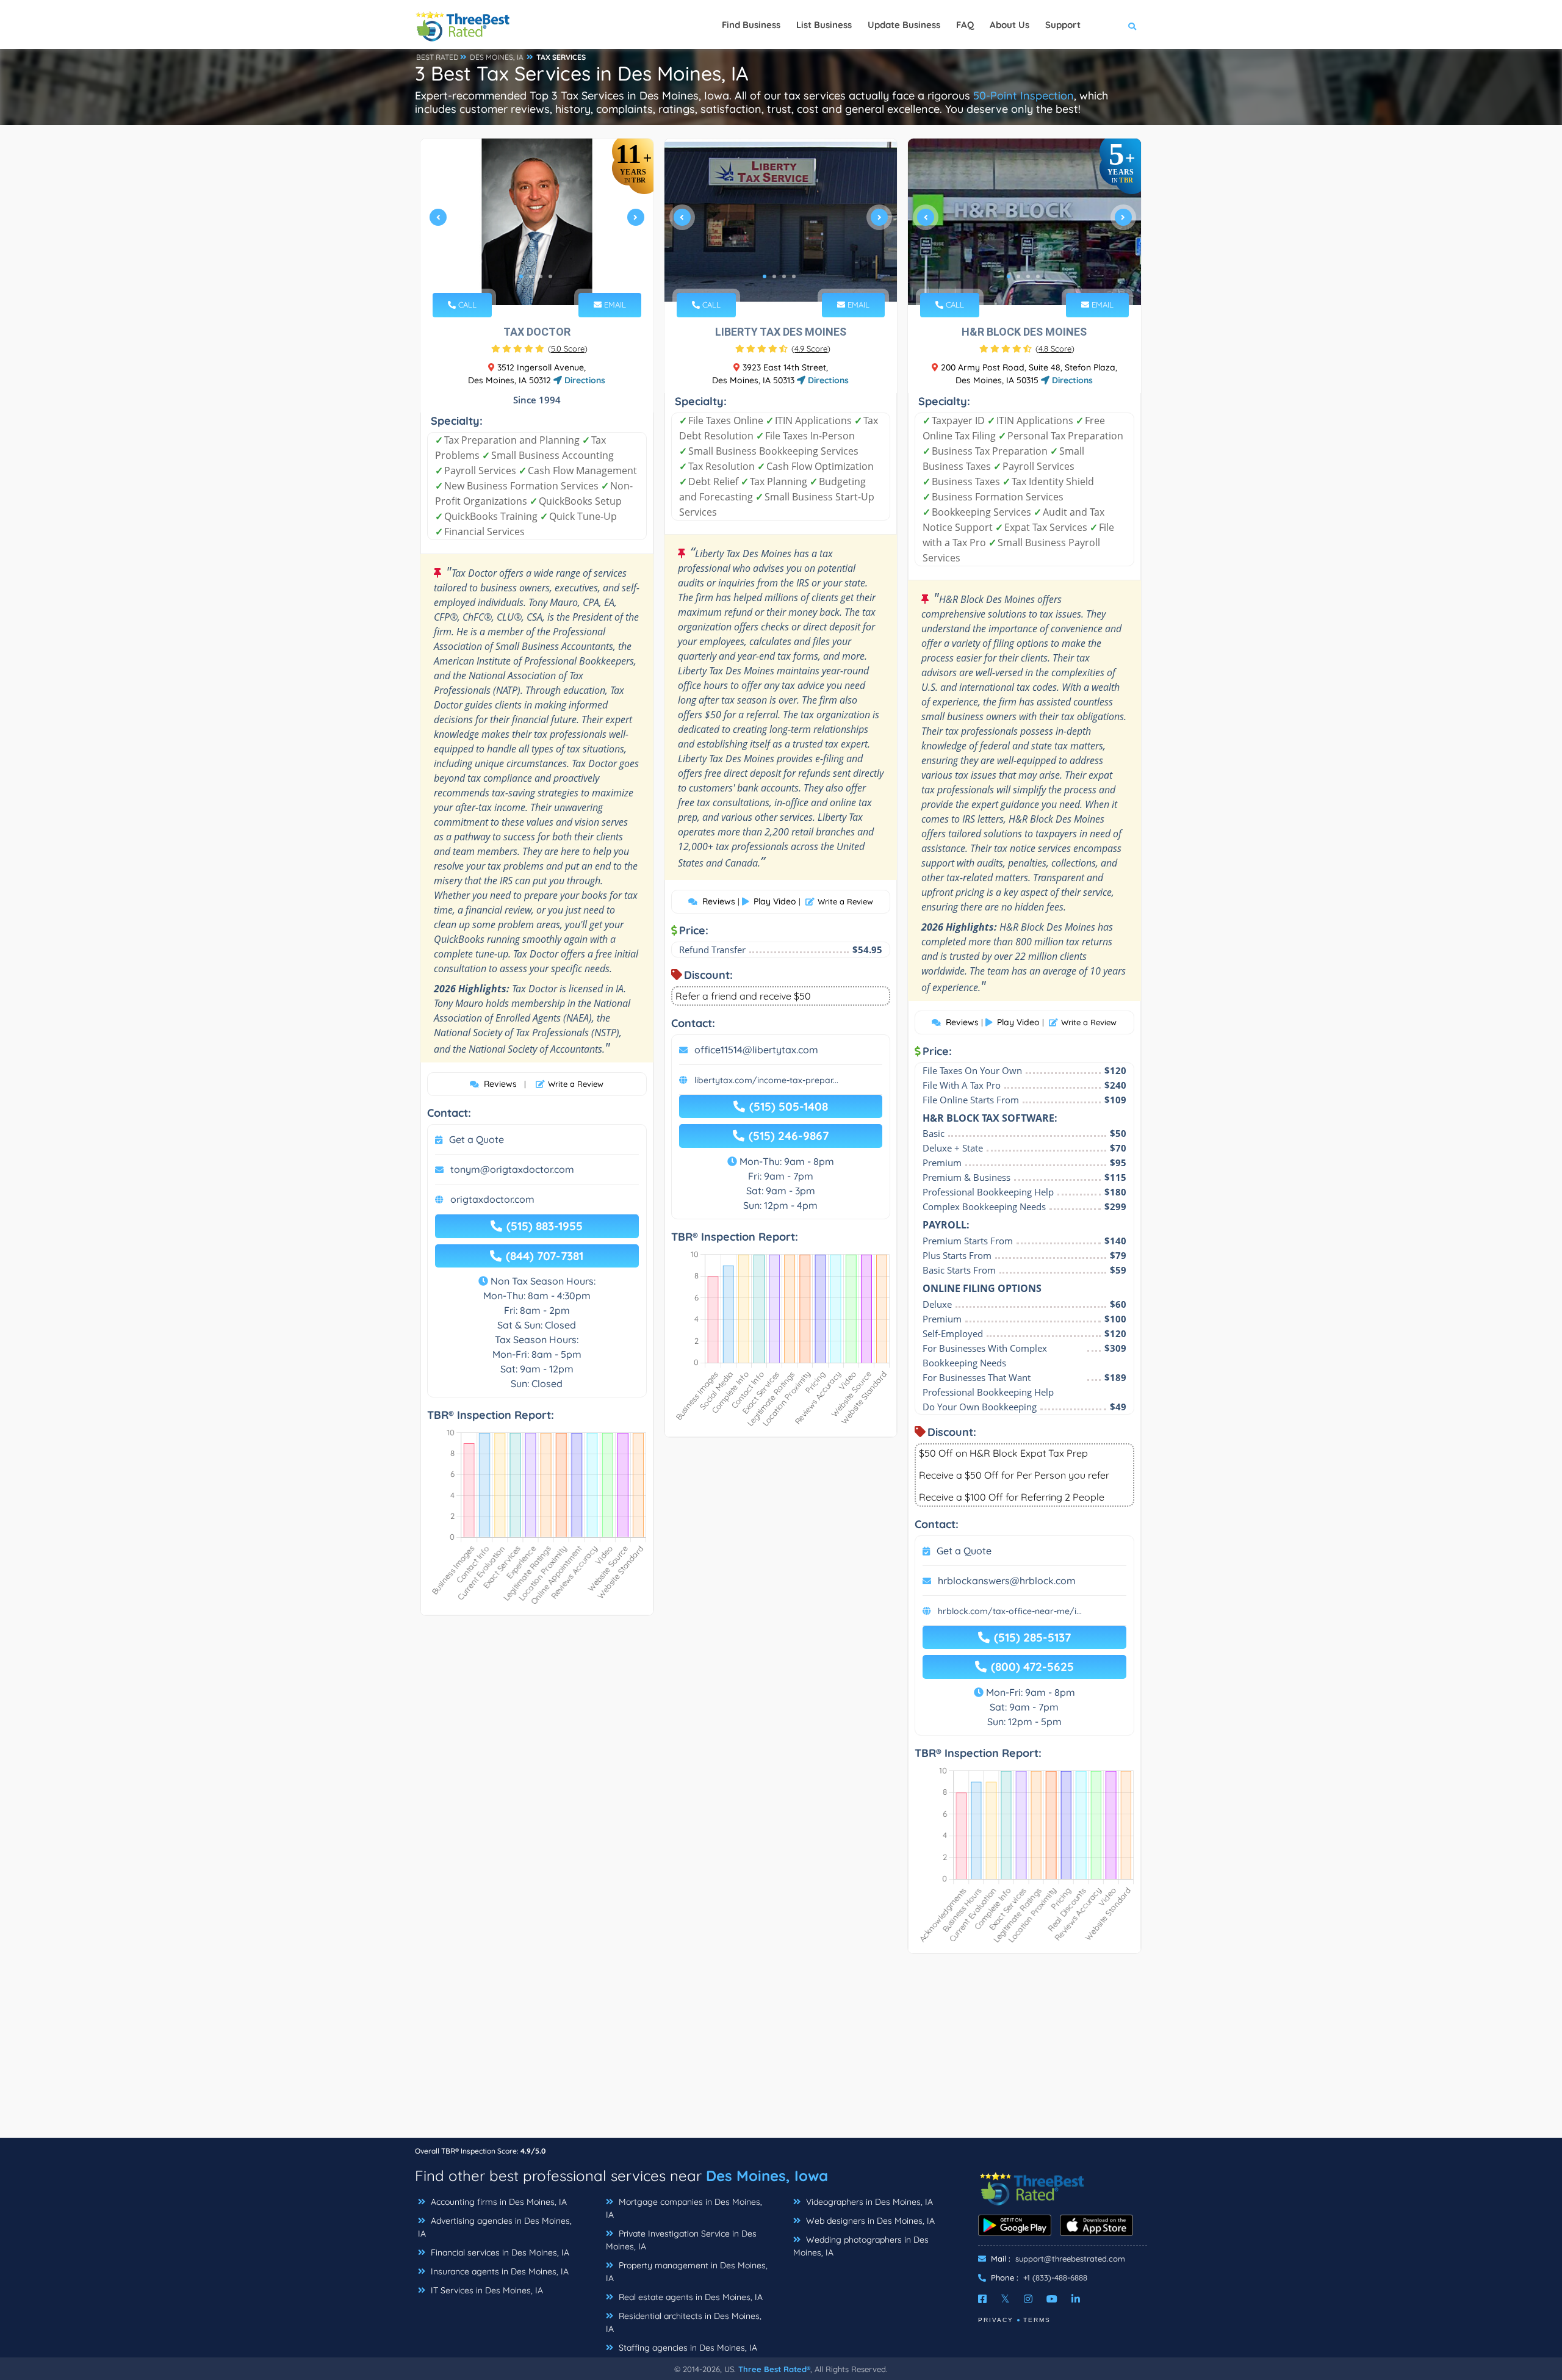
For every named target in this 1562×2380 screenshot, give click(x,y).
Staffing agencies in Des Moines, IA (687, 2348)
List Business (824, 25)
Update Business (904, 25)
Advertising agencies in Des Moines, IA (495, 2227)
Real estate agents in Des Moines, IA (689, 2297)
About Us (1010, 25)
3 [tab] (541, 276)
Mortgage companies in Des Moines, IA (684, 2208)
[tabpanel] (537, 222)
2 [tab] (531, 276)
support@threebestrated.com (1070, 2259)
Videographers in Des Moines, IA (868, 2202)
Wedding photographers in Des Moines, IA (861, 2246)
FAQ (965, 25)
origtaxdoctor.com (492, 1199)
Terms (1037, 2320)
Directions (584, 380)
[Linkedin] (1076, 2299)
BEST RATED (437, 57)
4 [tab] (550, 276)
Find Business (751, 25)
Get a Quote (477, 1139)
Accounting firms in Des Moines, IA (498, 2202)
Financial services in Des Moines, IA (499, 2252)
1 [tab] (521, 276)
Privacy (996, 2320)
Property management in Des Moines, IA (687, 2272)
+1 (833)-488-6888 (1055, 2277)
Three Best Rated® (774, 2369)
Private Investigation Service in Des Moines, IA (681, 2240)
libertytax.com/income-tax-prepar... (766, 1080)
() (568, 348)
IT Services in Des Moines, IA (486, 2290)
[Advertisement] (781, 2052)
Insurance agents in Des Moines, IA (498, 2271)
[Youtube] (1052, 2299)
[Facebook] (982, 2299)
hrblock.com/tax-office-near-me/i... (1010, 1611)
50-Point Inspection (1024, 96)
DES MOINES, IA (497, 57)
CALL (466, 305)
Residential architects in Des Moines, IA (684, 2322)
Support (1063, 25)
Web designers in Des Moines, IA (869, 2221)
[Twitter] (1005, 2299)
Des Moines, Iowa (767, 2176)
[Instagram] (1028, 2299)
